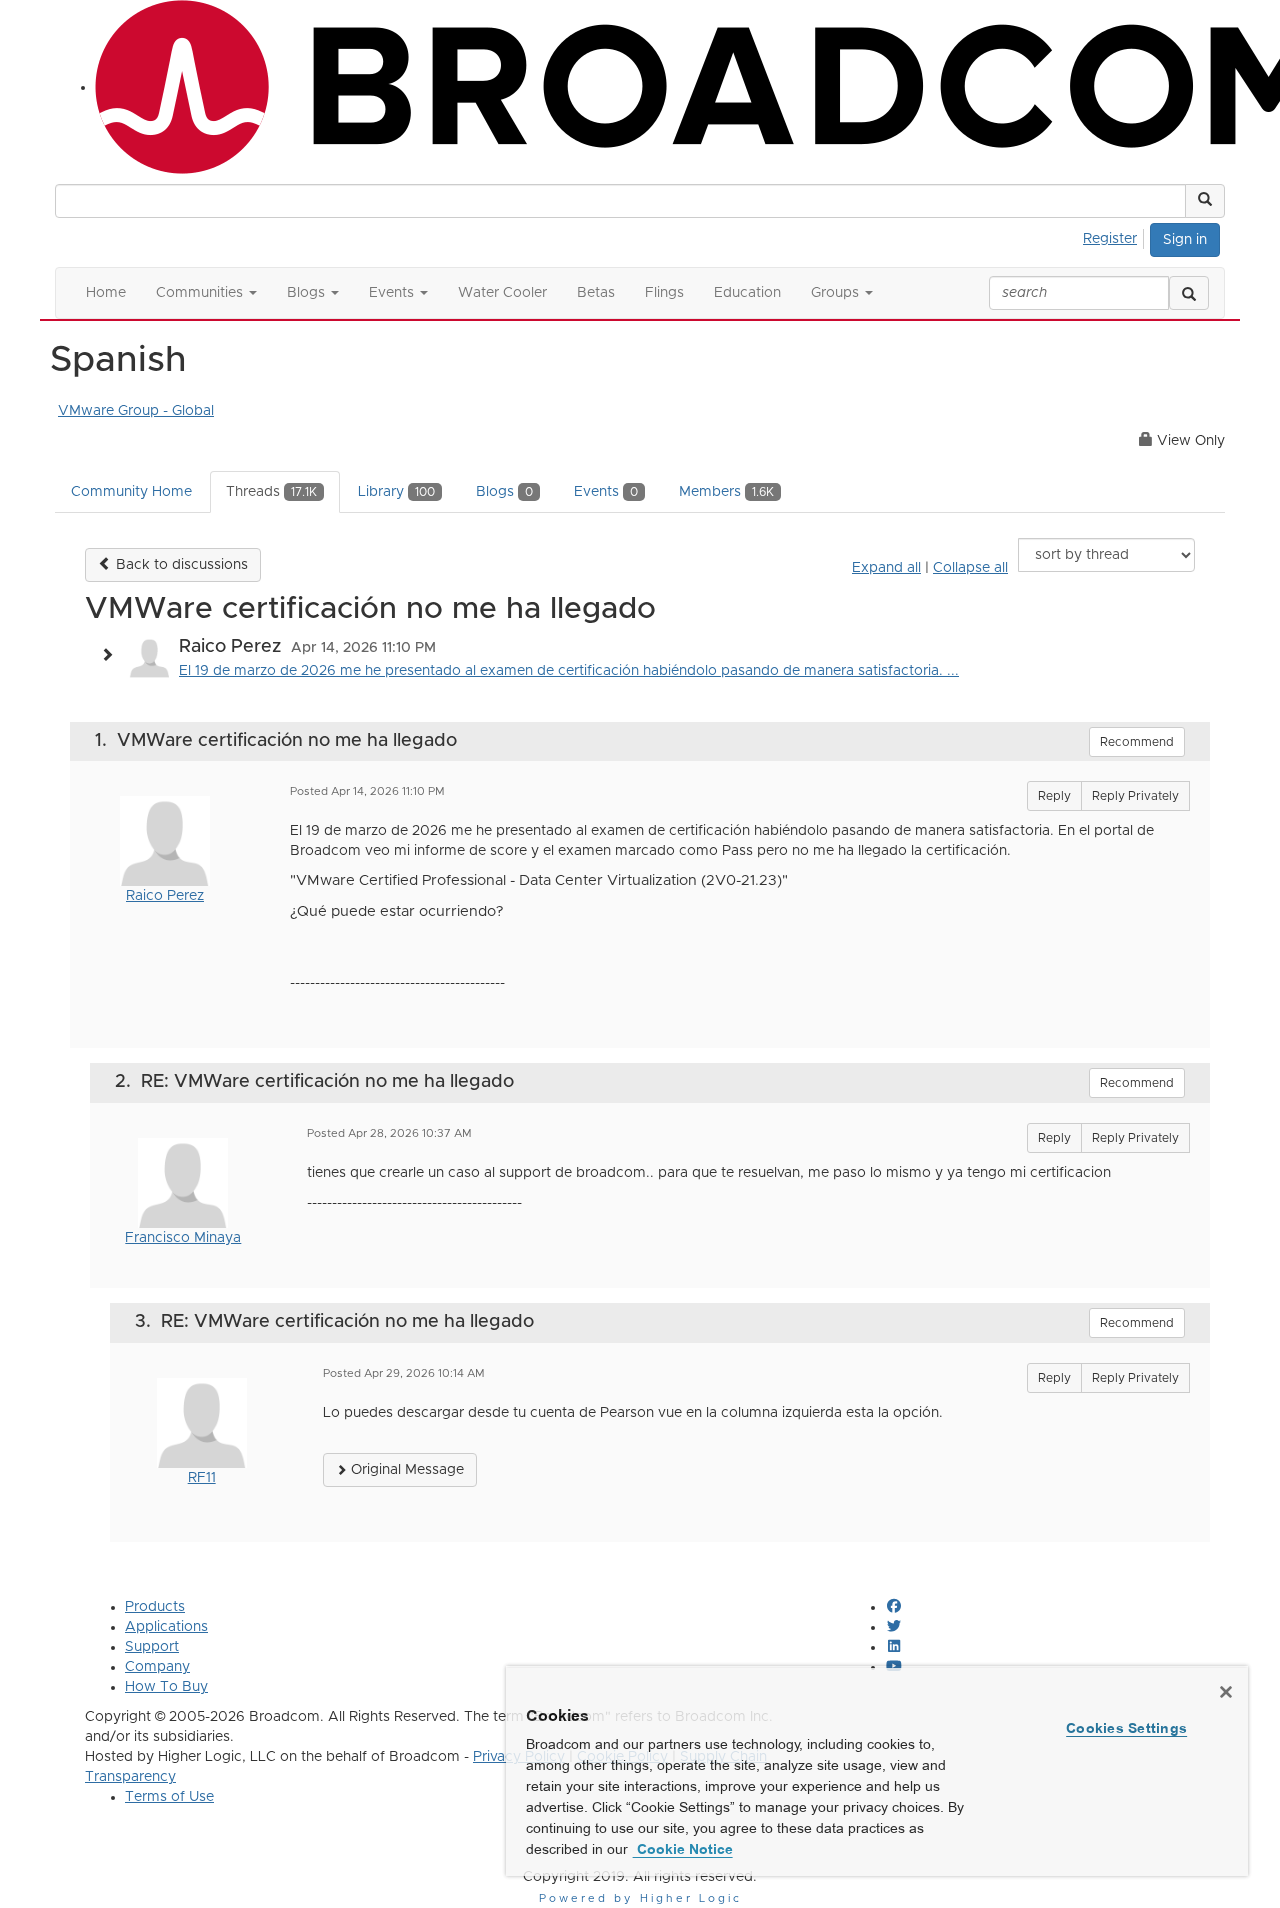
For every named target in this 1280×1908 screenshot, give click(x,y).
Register (1110, 239)
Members (726, 492)
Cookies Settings (1126, 1728)
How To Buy (166, 1687)
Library (396, 492)
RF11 (202, 1478)
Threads (271, 492)
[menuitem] (1115, 236)
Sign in (1185, 240)
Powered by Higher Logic (640, 1898)
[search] (1189, 293)
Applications (166, 1627)
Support (152, 1647)
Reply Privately (1135, 796)
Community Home (131, 492)
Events (606, 492)
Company (157, 1667)
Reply (1054, 796)
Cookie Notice (683, 1849)
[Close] (1226, 1692)
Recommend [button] (1137, 742)
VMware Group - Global (136, 411)
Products (155, 1607)
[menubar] (1115, 236)
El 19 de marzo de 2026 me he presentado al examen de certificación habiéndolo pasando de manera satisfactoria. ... (569, 671)
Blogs (504, 492)
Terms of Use (169, 1797)
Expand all (886, 568)
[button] (1205, 201)
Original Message (405, 1470)
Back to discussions (180, 565)
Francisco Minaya (183, 1238)
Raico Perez (165, 896)
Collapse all (970, 568)
